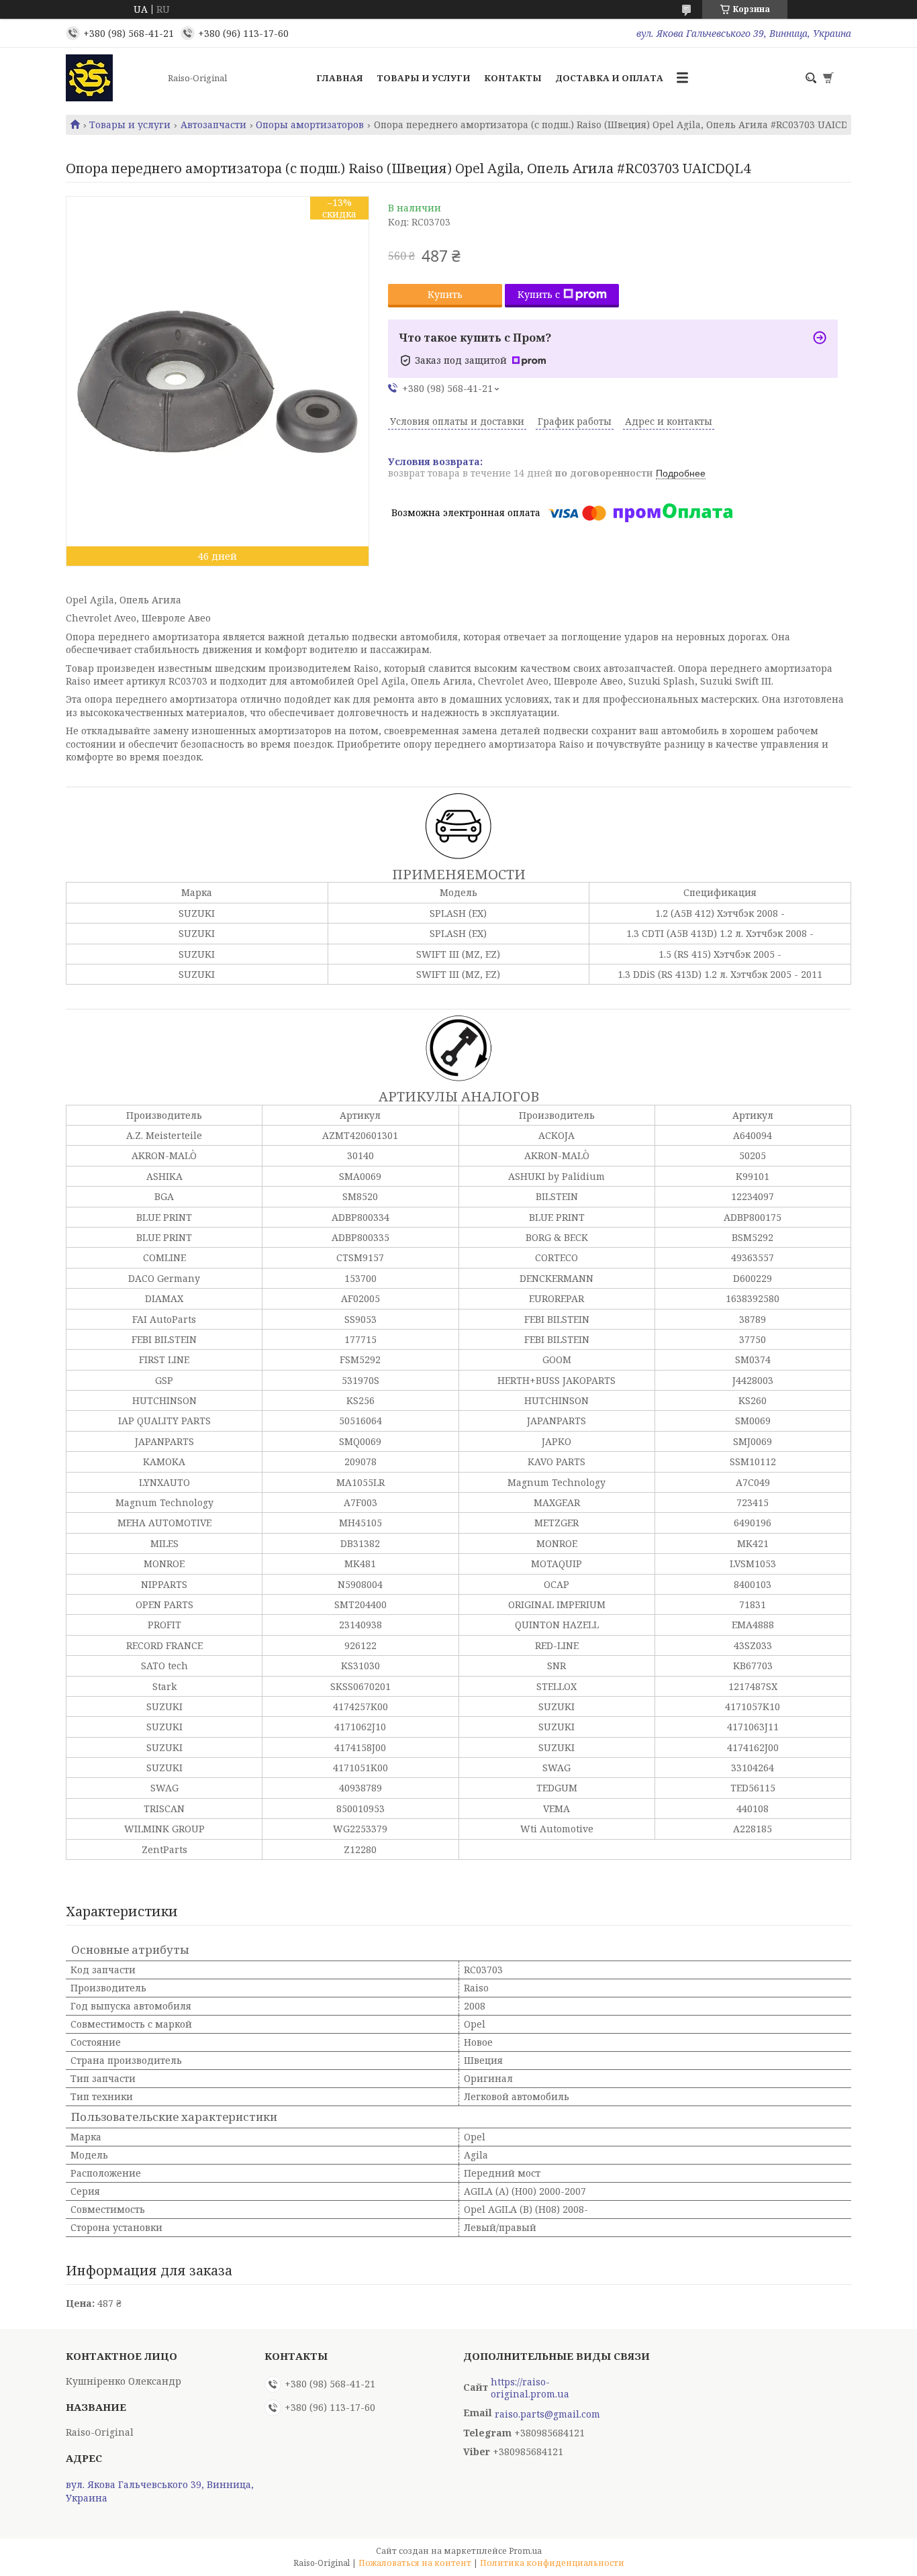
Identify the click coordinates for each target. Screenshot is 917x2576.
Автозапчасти (213, 125)
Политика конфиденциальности (552, 2563)
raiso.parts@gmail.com (547, 2414)
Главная (340, 78)
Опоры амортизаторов (310, 125)
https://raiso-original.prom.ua (530, 2388)
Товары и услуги (424, 78)
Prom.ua (525, 2551)
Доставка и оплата (609, 78)
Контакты (513, 78)
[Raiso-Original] (113, 78)
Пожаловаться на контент (415, 2563)
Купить (445, 294)
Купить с (539, 294)
